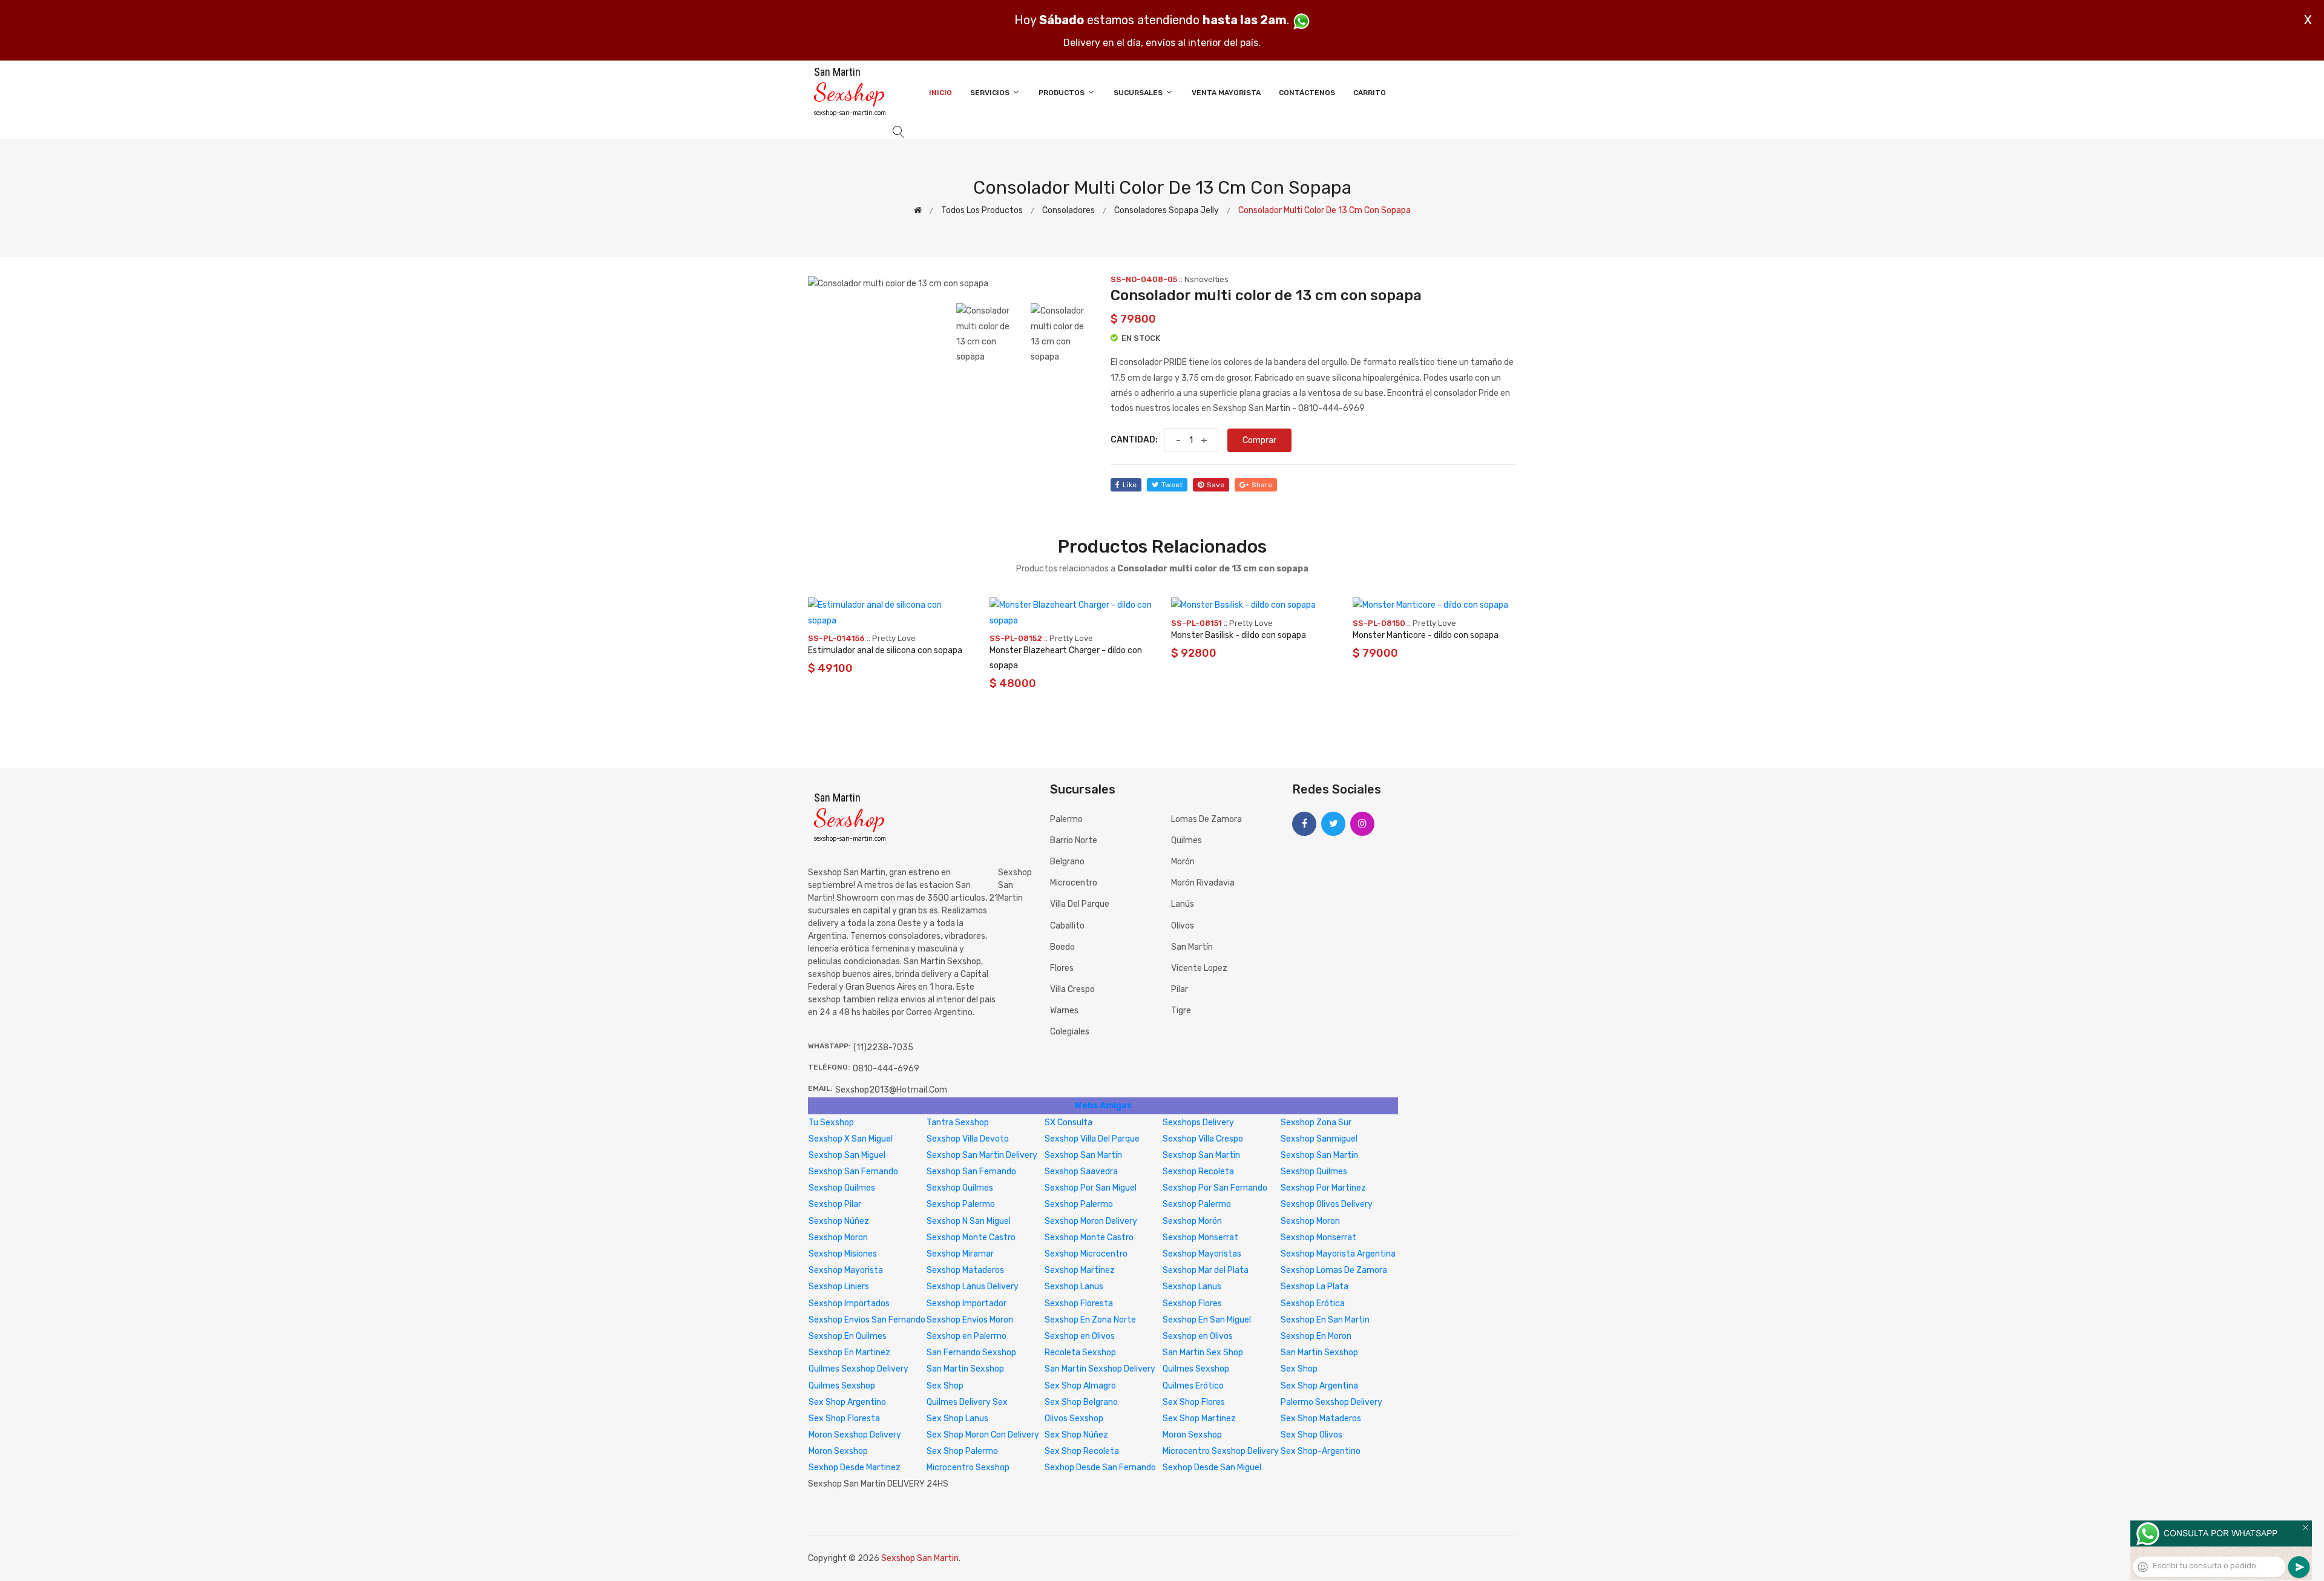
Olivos (1183, 926)
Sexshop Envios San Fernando (867, 1320)
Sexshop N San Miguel (969, 1221)
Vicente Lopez (1199, 968)
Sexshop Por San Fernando (1215, 1188)
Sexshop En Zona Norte (1090, 1320)
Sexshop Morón (1192, 1221)
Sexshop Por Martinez (1323, 1188)
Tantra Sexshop (958, 1122)
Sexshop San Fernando (853, 1172)
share (1262, 485)
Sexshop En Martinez (849, 1353)
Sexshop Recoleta (1198, 1172)
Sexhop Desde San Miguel (1212, 1468)
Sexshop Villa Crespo (1203, 1139)
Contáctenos (1307, 93)
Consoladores (1068, 210)
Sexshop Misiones (843, 1254)
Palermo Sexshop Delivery (1331, 1402)
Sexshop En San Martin (1325, 1320)
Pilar (1180, 989)
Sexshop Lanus (1074, 1287)
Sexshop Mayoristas (1202, 1254)
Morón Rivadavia (1203, 883)
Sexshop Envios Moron (970, 1320)
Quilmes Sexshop (1196, 1369)
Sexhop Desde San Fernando (1100, 1468)
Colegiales (1070, 1032)
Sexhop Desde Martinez (855, 1468)
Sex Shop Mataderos (1321, 1418)
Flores (1062, 968)
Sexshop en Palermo (967, 1336)
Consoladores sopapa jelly (1167, 210)
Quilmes (1187, 840)
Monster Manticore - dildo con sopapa (1426, 635)
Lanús (1183, 904)
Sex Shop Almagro (1080, 1386)
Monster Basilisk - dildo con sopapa (1239, 635)
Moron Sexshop (1192, 1435)
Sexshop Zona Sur (1316, 1122)
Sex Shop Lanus (957, 1418)
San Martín (1192, 947)
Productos (1062, 93)
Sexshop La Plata (1315, 1287)
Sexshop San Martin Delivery (982, 1155)
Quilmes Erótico (1193, 1386)
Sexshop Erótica (1313, 1303)
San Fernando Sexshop (971, 1353)
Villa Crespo (1072, 989)
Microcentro (1074, 883)
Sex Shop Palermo (962, 1451)
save (1216, 485)
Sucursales (1139, 93)
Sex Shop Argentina (1319, 1386)
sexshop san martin (1015, 885)
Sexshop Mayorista (846, 1270)
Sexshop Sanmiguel (1319, 1139)
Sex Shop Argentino (847, 1402)
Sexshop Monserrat (1200, 1238)
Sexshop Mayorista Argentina (1338, 1254)
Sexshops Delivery (1198, 1122)
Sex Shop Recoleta (1082, 1451)
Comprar (1259, 440)
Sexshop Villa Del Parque (1092, 1139)
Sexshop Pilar (835, 1204)
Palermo (1066, 819)
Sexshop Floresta (1079, 1303)
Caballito (1067, 926)
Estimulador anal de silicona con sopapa (885, 650)
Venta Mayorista (1226, 93)
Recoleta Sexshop (1080, 1353)
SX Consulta (1068, 1122)
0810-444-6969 (886, 1069)
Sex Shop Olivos (1311, 1435)
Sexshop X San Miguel (851, 1139)
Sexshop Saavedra (1081, 1172)
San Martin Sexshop (1319, 1353)
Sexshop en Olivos (1080, 1336)
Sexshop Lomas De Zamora (1334, 1270)
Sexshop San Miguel (847, 1155)
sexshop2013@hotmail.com (891, 1090)
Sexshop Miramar (960, 1254)
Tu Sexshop (831, 1122)
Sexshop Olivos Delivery (1327, 1204)
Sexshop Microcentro (1086, 1254)
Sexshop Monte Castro (971, 1238)
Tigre (1181, 1011)
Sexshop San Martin (1201, 1155)
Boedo (1062, 947)
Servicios (991, 93)
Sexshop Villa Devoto (968, 1139)
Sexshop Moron (1310, 1221)
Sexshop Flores (1192, 1303)
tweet (1172, 485)
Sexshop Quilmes (1314, 1172)
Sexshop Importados (849, 1303)
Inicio (940, 93)
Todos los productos (982, 210)
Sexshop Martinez (1080, 1270)
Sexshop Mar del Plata (1206, 1270)
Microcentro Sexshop (968, 1468)
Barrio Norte (1074, 840)
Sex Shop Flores (1194, 1402)
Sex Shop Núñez (1076, 1435)
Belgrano (1067, 862)
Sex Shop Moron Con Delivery (983, 1435)
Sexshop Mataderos (965, 1270)
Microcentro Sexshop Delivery (1221, 1451)
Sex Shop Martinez (1199, 1418)
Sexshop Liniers (839, 1287)
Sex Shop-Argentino (1321, 1451)
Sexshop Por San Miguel (1091, 1188)
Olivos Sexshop (1074, 1418)
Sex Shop (1299, 1369)
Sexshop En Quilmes (848, 1336)
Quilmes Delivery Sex (967, 1402)
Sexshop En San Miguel (1207, 1320)
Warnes (1064, 1011)
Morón (1183, 862)
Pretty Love (894, 638)
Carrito (1370, 93)
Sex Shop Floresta (844, 1418)
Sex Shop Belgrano (1081, 1402)
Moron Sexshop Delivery (855, 1435)
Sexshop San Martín (1083, 1155)
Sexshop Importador (967, 1303)
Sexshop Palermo (961, 1204)
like (1130, 485)
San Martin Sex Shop (1203, 1353)
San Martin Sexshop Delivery (1100, 1369)
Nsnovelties (1206, 279)
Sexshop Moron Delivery (1091, 1221)
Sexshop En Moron (1316, 1336)
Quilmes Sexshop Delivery (858, 1369)
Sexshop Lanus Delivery (973, 1287)
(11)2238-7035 (883, 1047)
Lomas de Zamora (1206, 819)
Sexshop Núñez (839, 1221)
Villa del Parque (1080, 904)
